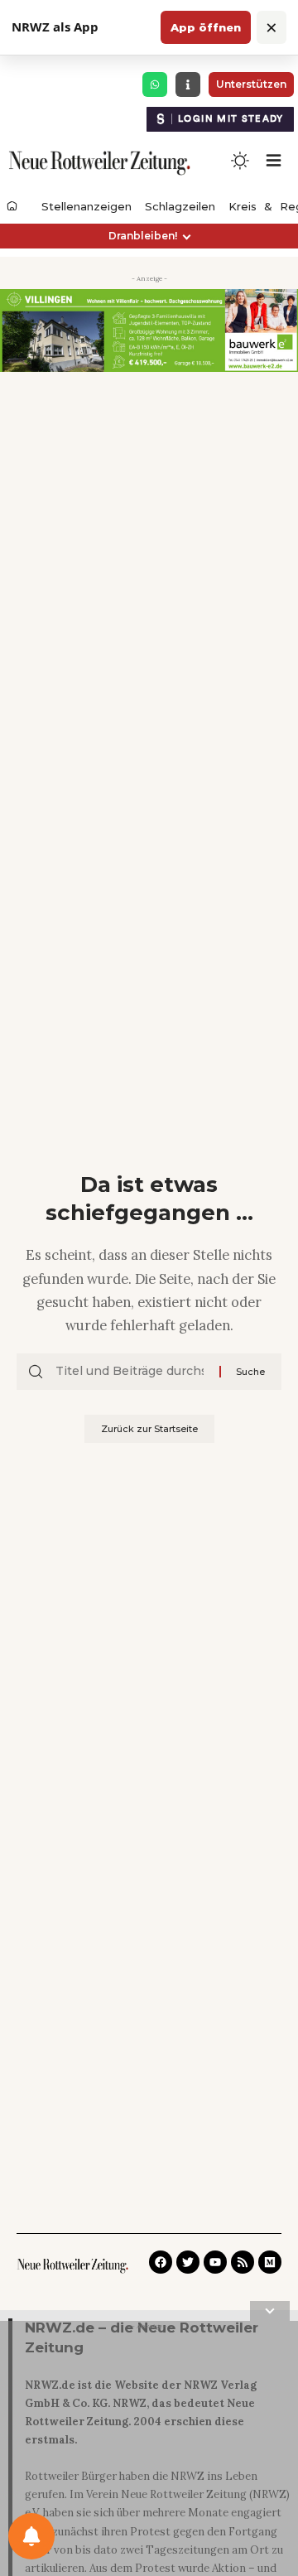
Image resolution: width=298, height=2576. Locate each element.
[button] (149, 236)
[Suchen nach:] (131, 1372)
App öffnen (206, 27)
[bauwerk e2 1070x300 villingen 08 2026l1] (149, 330)
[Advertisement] (149, 2452)
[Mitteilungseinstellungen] (31, 2536)
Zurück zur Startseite (149, 1429)
